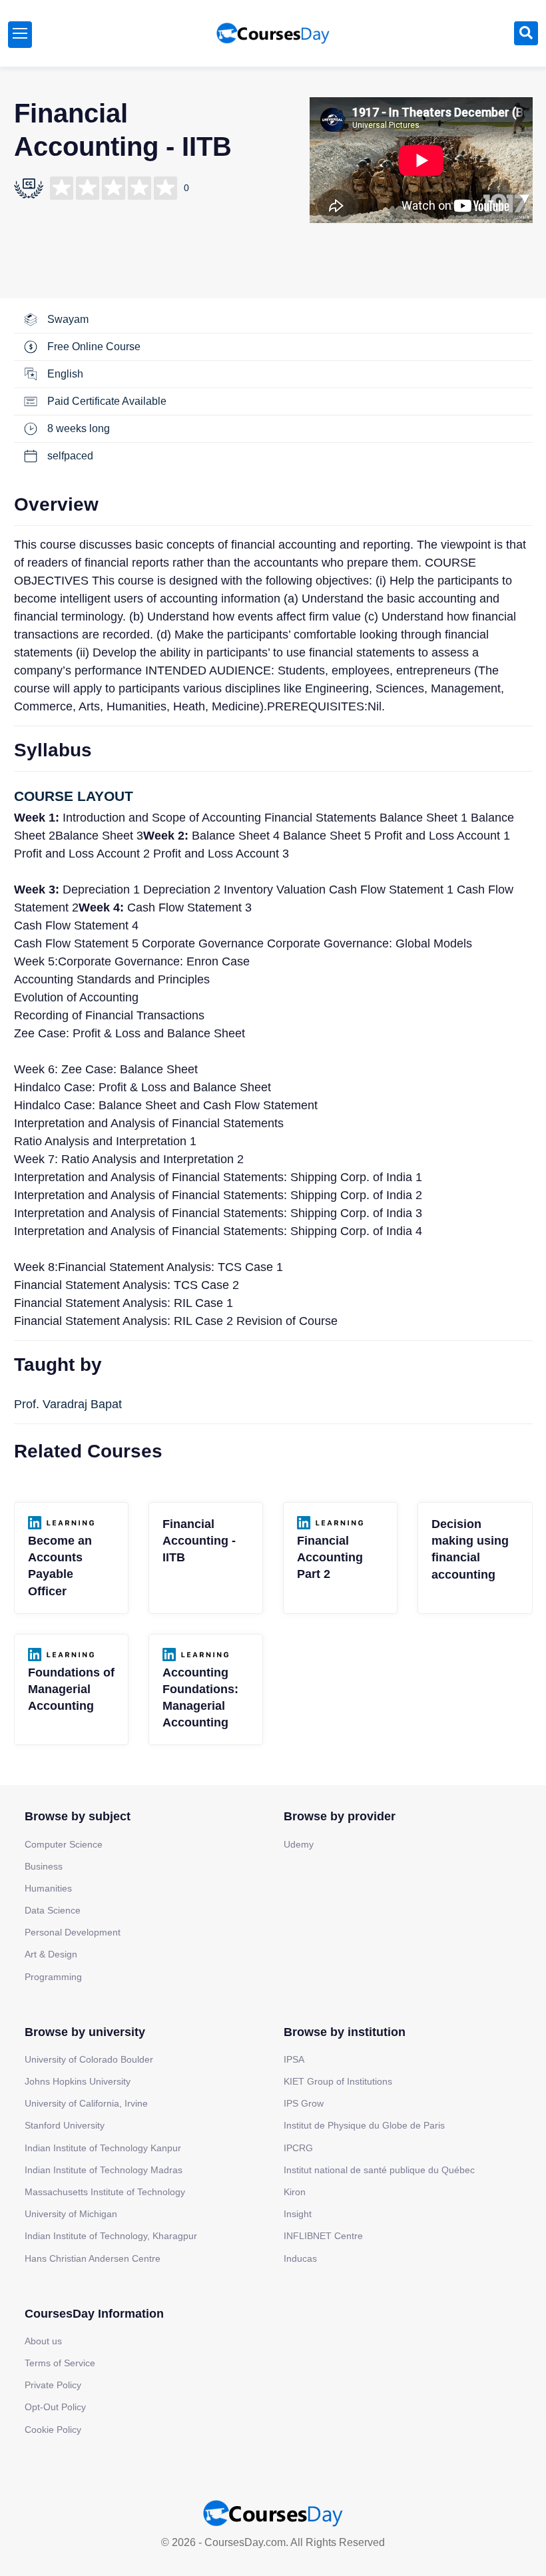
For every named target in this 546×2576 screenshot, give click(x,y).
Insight (298, 2214)
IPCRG (298, 2148)
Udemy (299, 1844)
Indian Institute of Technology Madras (104, 2170)
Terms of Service (60, 2363)
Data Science (53, 1910)
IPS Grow (304, 2103)
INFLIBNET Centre (323, 2236)
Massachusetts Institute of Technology (105, 2192)
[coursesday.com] (273, 33)
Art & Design (51, 1954)
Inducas (300, 2258)
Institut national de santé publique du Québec (379, 2170)
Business (44, 1866)
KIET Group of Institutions (338, 2081)
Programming (53, 1977)
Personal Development (73, 1932)
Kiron (295, 2192)
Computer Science (64, 1844)
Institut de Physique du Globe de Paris (364, 2125)
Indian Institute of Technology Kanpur (103, 2148)
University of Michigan (71, 2214)
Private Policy (53, 2385)
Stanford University (65, 2125)
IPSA (294, 2059)
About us (43, 2341)
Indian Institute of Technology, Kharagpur (111, 2236)
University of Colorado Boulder (89, 2059)
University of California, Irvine (86, 2103)
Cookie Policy (53, 2430)
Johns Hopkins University (78, 2081)
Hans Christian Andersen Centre (93, 2258)
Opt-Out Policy (55, 2407)
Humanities (48, 1888)
